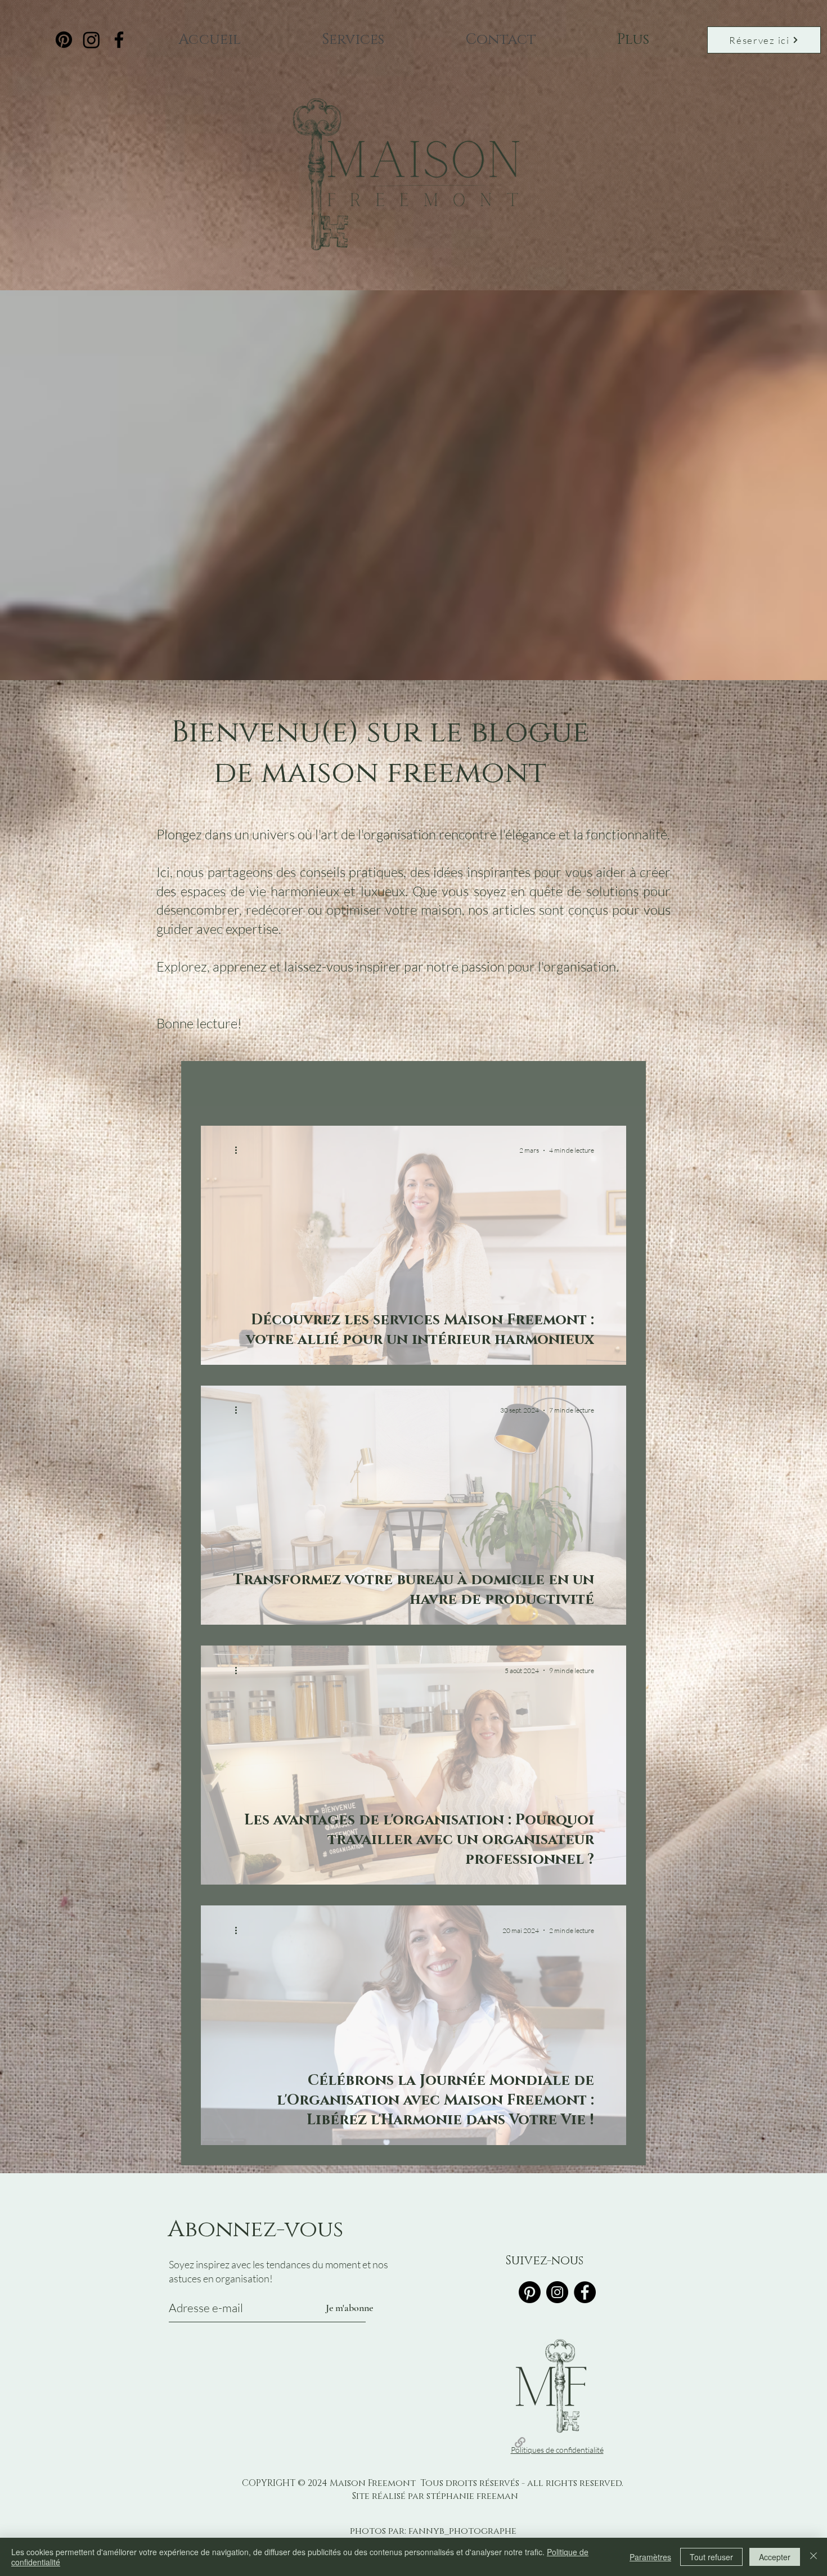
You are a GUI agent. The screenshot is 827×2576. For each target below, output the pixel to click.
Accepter (775, 2557)
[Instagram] (91, 40)
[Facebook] (119, 40)
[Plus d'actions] (240, 1150)
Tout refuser (711, 2557)
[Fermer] (813, 2557)
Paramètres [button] (650, 2557)
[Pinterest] (64, 40)
